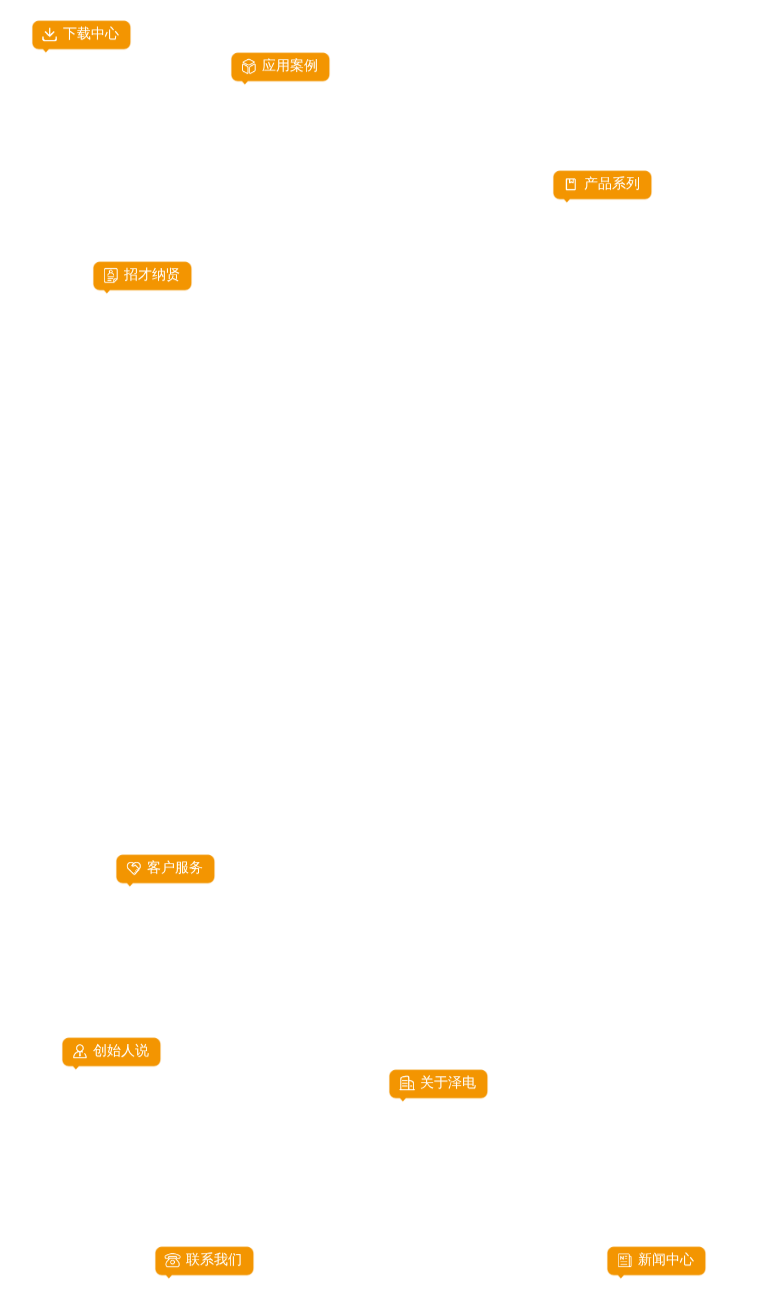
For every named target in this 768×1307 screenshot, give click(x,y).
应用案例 (290, 66)
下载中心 (91, 33)
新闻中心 (666, 1260)
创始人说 (121, 1051)
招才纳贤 (152, 275)
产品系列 (612, 184)
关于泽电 (448, 1083)
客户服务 (175, 868)
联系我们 (214, 1260)
